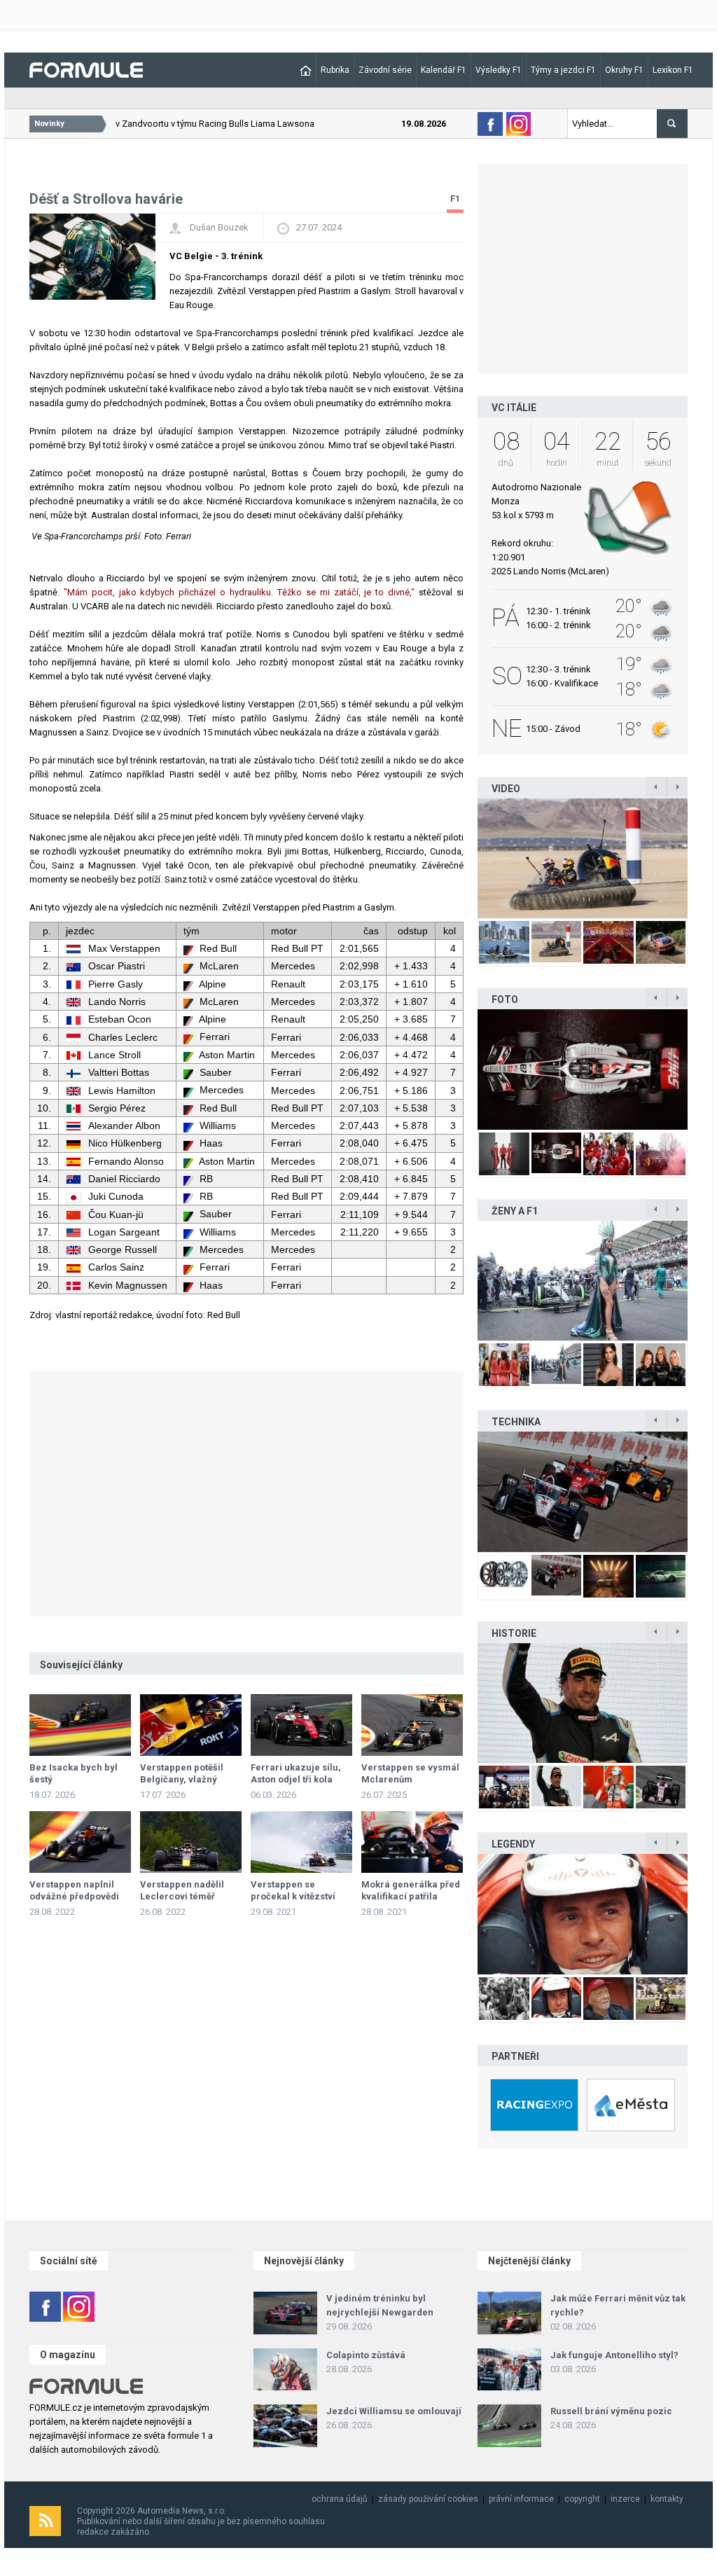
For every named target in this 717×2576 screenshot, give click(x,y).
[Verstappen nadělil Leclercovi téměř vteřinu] (191, 1842)
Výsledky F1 (499, 70)
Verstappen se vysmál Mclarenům (410, 1773)
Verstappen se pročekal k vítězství (293, 1890)
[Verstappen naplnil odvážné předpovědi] (80, 1842)
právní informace (521, 2499)
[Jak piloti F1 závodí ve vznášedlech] (496, 858)
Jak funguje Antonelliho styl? (614, 2355)
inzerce (625, 2499)
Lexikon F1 (673, 70)
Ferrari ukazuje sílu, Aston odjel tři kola (296, 1773)
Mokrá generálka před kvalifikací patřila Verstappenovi (411, 1896)
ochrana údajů (340, 2499)
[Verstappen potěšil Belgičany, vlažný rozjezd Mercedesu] (191, 1725)
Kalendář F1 (444, 70)
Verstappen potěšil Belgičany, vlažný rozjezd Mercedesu (184, 1779)
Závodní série (385, 70)
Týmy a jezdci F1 (563, 70)
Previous (463, 858)
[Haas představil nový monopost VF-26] (548, 1069)
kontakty (667, 2499)
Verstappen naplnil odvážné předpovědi (74, 1890)
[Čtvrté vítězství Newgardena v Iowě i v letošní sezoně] (583, 1491)
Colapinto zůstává (366, 2355)
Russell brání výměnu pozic (611, 2411)
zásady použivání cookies (428, 2499)
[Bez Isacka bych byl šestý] (80, 1725)
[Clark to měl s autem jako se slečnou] (583, 1914)
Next (702, 858)
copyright (582, 2499)
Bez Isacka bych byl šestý (74, 1773)
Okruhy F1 (624, 70)
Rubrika (335, 70)
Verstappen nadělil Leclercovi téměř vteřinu (182, 1896)
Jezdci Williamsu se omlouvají (394, 2411)
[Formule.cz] (86, 69)
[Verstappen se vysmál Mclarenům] (412, 1725)
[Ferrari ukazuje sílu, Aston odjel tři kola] (301, 1725)
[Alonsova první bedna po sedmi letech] (583, 1703)
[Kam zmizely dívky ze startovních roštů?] (583, 1281)
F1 (455, 199)
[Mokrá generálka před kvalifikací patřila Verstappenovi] (412, 1842)
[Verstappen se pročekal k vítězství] (301, 1842)
